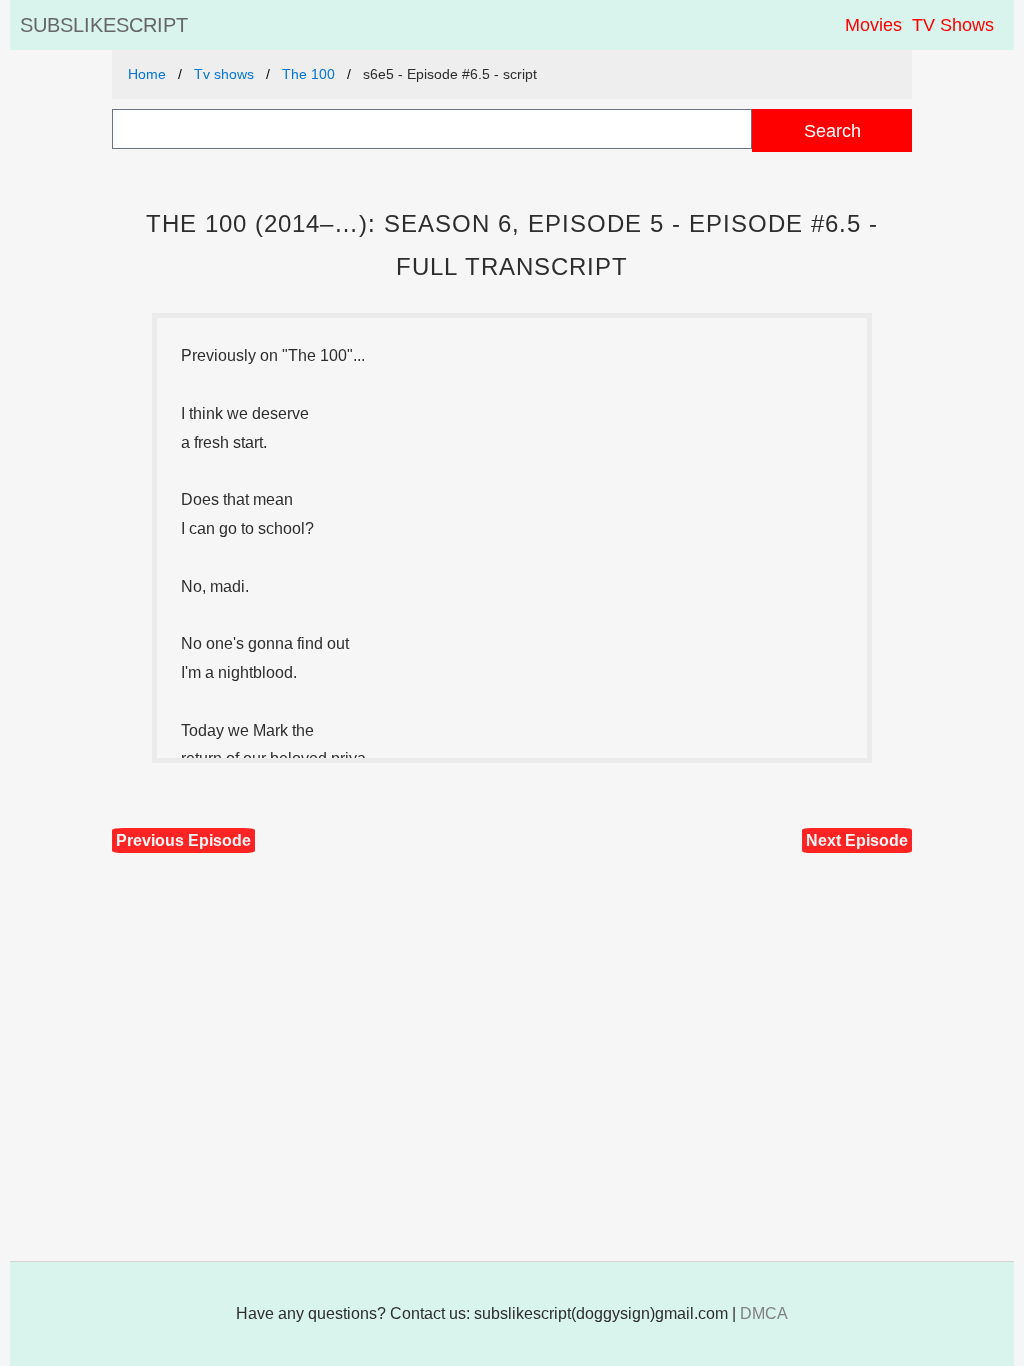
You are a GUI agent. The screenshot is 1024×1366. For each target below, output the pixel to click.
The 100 (308, 74)
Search (832, 130)
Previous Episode (183, 840)
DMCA (764, 1313)
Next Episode (857, 840)
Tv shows (224, 74)
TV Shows (953, 25)
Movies (873, 25)
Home (147, 74)
